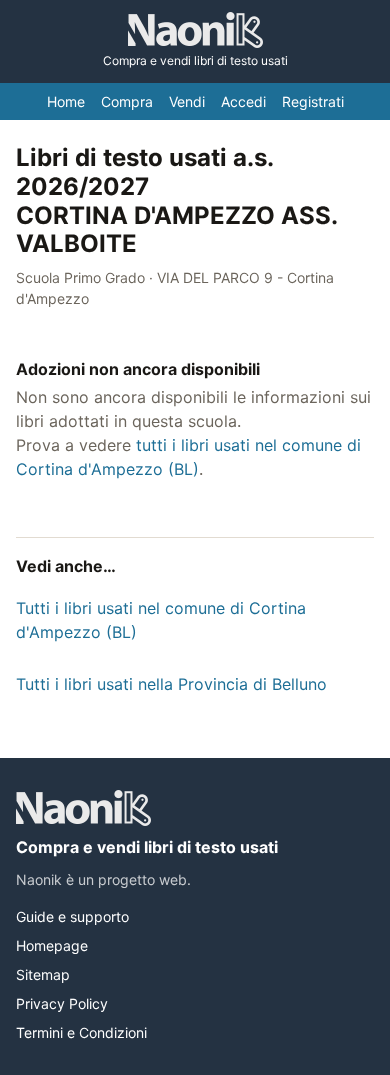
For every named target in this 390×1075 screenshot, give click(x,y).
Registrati (313, 101)
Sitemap (43, 974)
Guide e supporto (72, 916)
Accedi (243, 101)
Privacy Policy (62, 1003)
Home (66, 101)
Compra (127, 101)
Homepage (52, 945)
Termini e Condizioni (81, 1032)
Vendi (187, 101)
